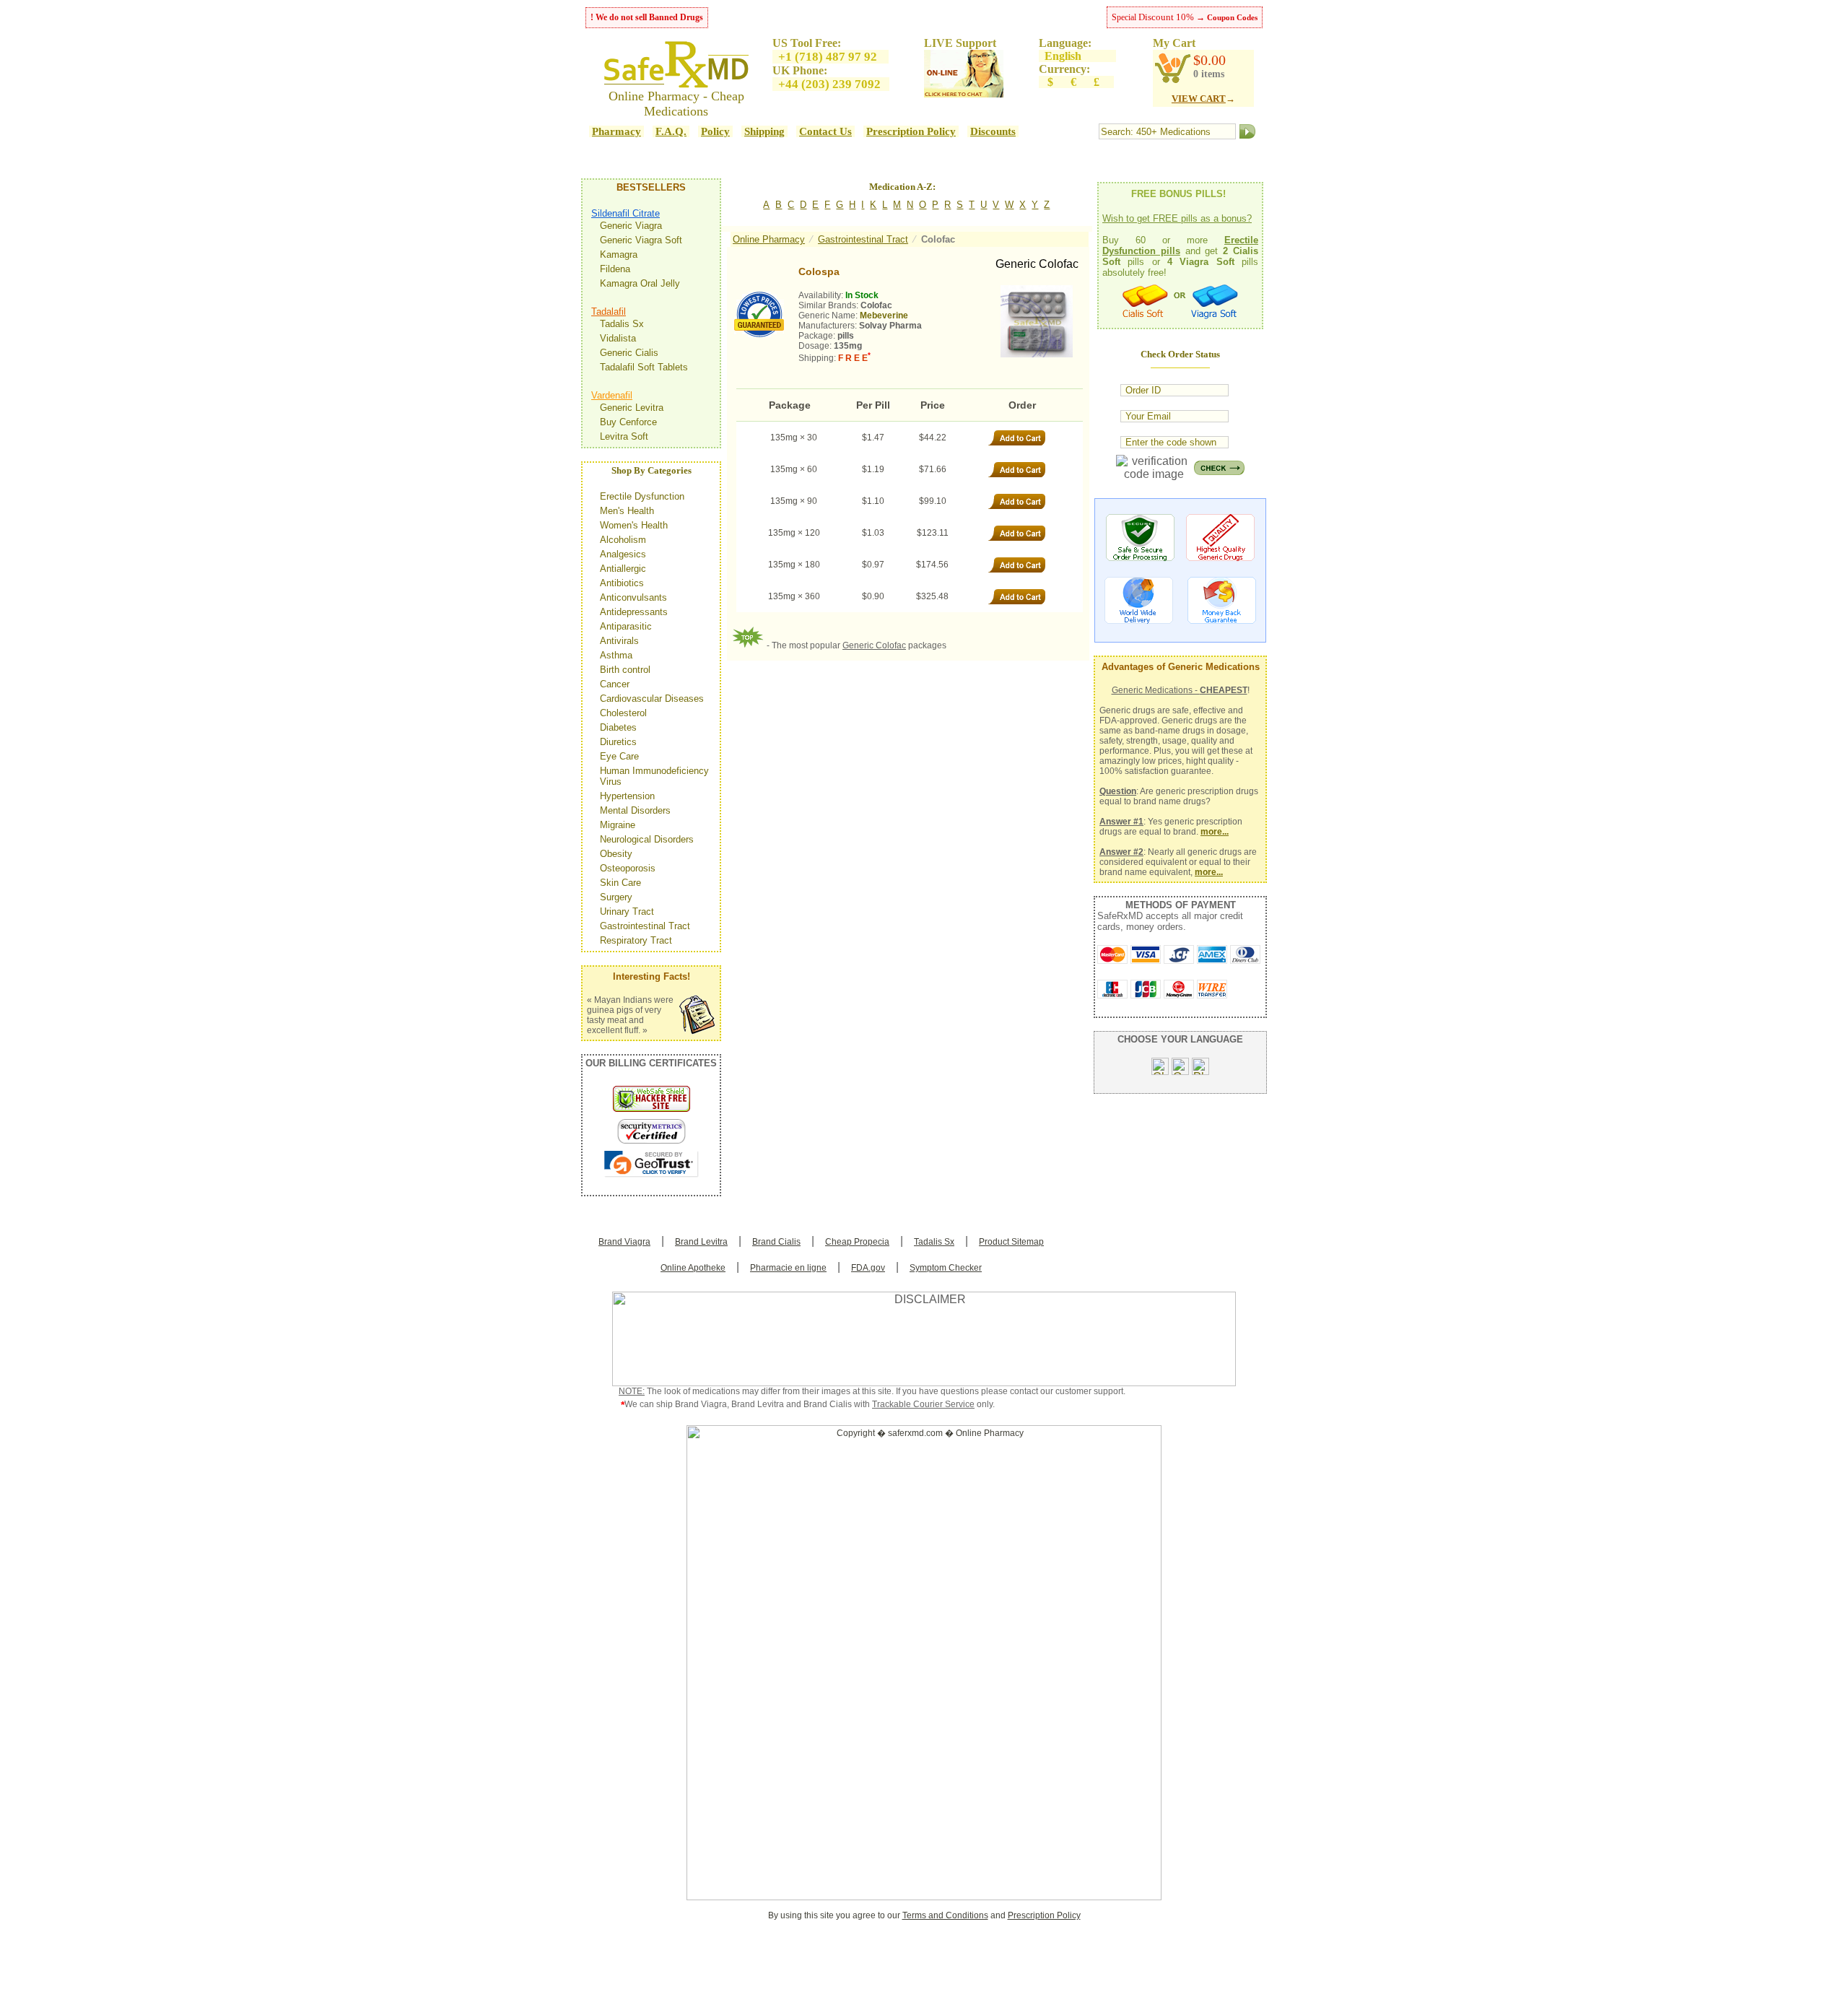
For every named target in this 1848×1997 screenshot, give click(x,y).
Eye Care (619, 756)
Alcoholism (623, 540)
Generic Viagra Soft (641, 240)
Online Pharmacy (769, 239)
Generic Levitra (632, 408)
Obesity (616, 854)
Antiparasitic (626, 626)
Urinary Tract (627, 912)
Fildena (615, 269)
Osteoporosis (628, 868)
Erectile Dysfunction (642, 496)
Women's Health (634, 525)
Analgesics (623, 554)
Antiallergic (623, 569)
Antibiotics (622, 583)
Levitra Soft (624, 436)
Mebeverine (884, 316)
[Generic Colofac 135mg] (1037, 321)
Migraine (618, 825)
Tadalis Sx (622, 324)
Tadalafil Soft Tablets (644, 367)
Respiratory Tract (636, 940)
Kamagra (619, 254)
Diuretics (618, 742)
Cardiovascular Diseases (652, 699)
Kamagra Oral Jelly (640, 283)
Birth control (625, 670)
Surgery (616, 897)
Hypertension (627, 796)
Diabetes (618, 727)
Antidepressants (634, 612)
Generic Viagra (631, 226)
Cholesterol (623, 713)
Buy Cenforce (628, 422)
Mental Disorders (635, 810)
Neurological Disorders (647, 839)
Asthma (616, 655)
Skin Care (620, 883)
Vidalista (618, 338)
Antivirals (619, 641)
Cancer (615, 684)
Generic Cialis (629, 353)
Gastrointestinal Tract (645, 926)
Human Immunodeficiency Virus (654, 776)
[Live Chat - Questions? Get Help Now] (964, 93)
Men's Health (627, 511)
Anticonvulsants (633, 597)
